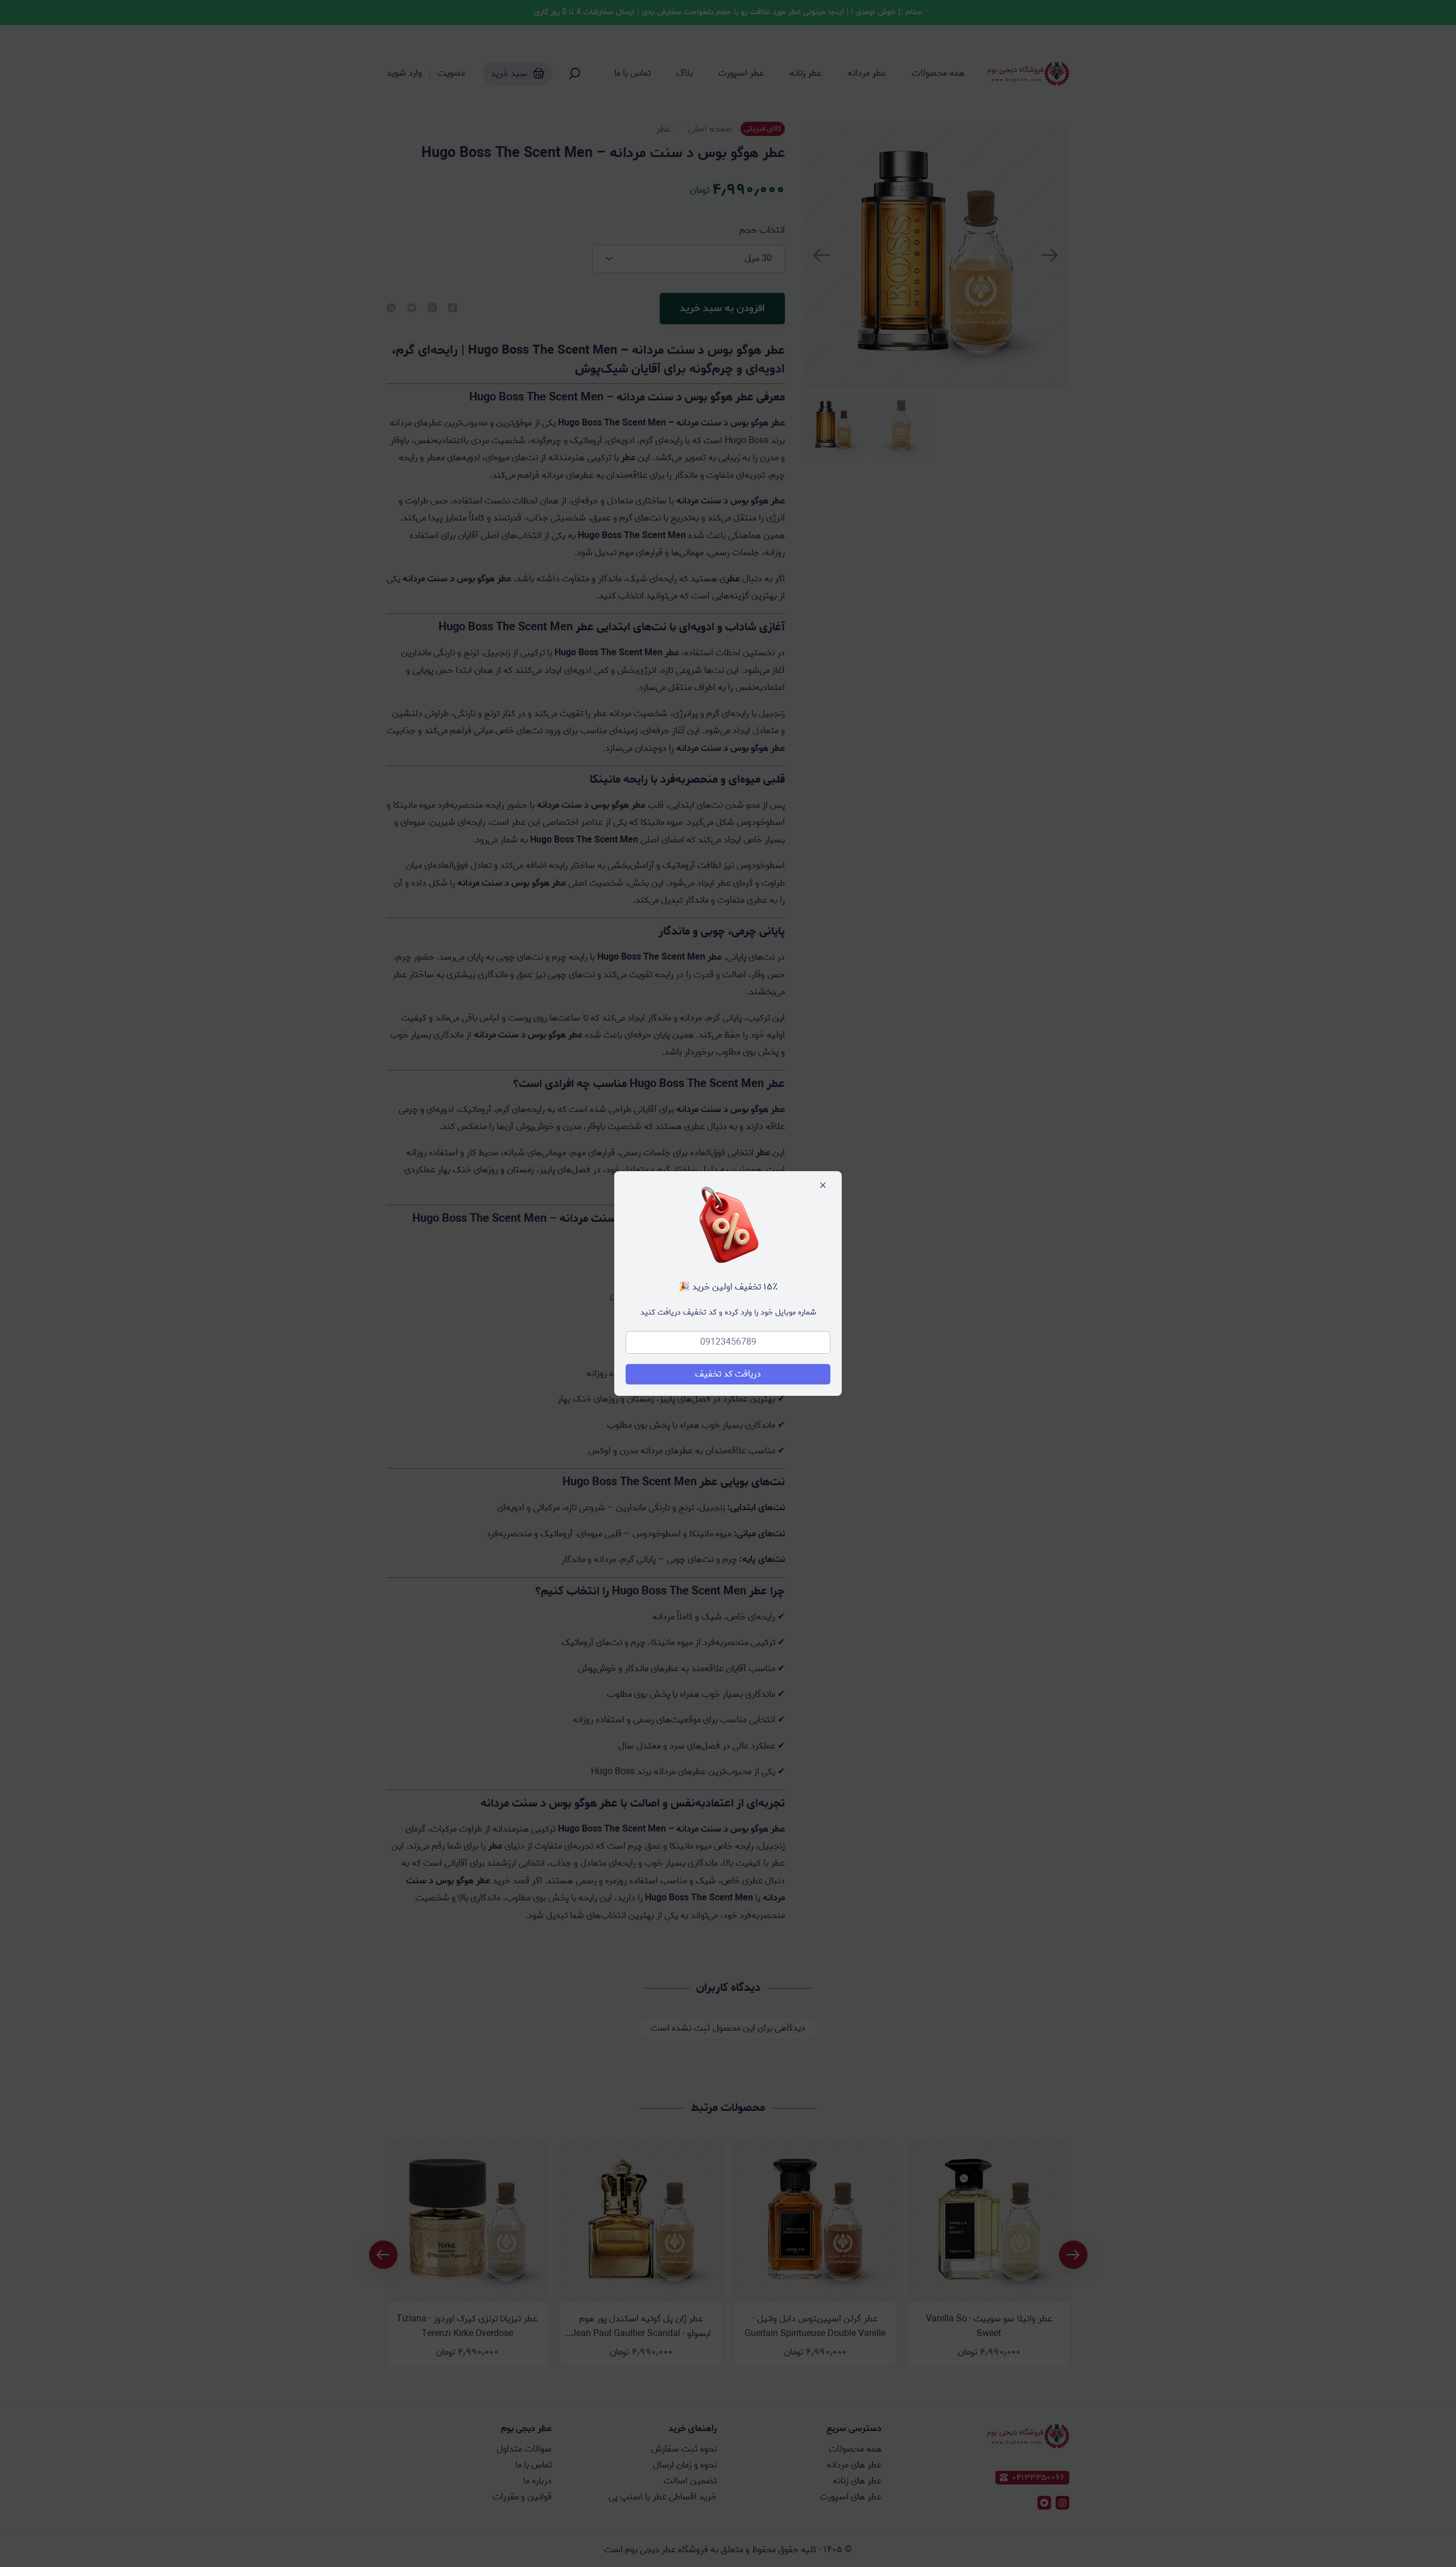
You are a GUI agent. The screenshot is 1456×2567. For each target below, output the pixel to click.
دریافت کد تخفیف (728, 1374)
